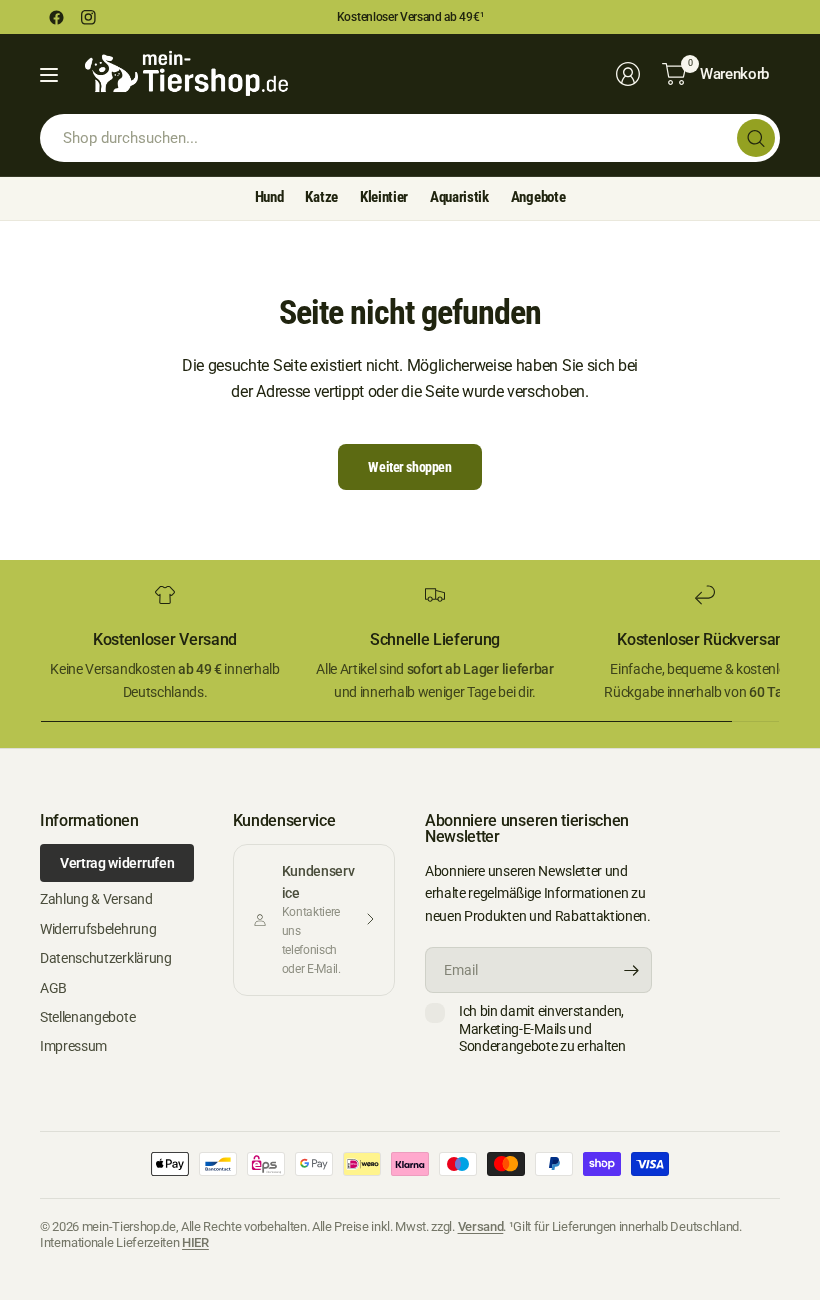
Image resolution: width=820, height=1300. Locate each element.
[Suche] (756, 138)
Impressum (73, 1046)
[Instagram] (88, 17)
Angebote (538, 197)
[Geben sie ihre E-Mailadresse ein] (632, 970)
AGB (53, 988)
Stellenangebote (87, 1017)
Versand (481, 1226)
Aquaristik (459, 197)
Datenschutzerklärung (106, 958)
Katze (321, 197)
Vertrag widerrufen (117, 863)
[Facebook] (56, 17)
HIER (195, 1242)
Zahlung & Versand (96, 899)
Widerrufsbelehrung (98, 929)
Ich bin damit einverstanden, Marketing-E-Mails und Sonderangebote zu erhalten (542, 1028)
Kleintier (384, 197)
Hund (269, 197)
